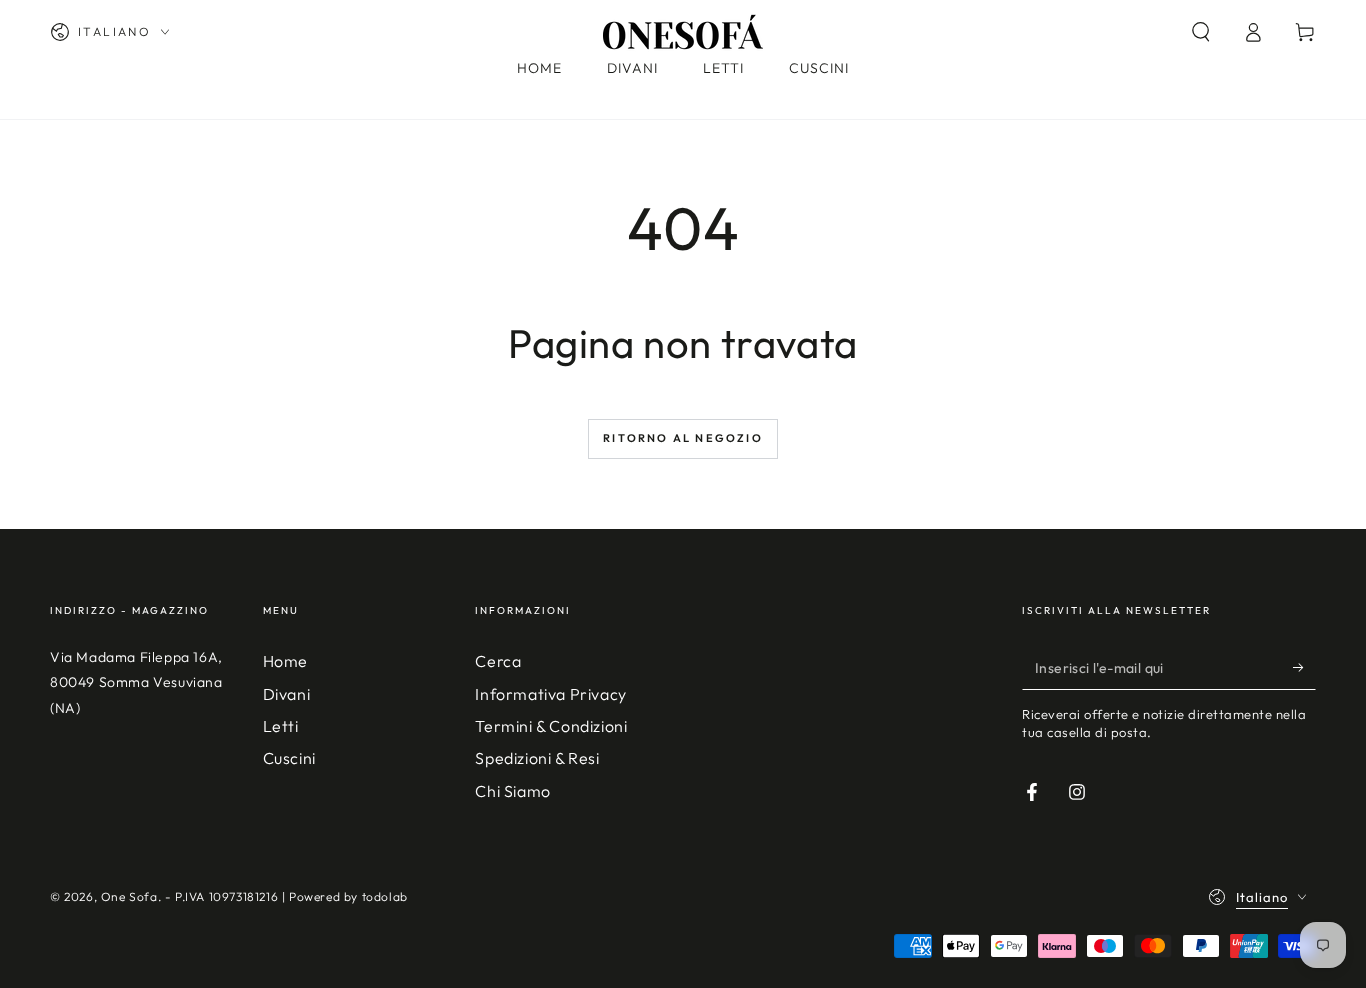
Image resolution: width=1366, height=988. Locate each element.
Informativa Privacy (550, 694)
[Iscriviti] (1304, 667)
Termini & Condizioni (551, 726)
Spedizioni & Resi (537, 758)
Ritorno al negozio (683, 438)
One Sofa (129, 896)
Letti (281, 726)
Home (285, 661)
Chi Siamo (512, 791)
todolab (385, 896)
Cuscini (289, 758)
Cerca (498, 661)
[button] (1201, 32)
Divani (287, 694)
